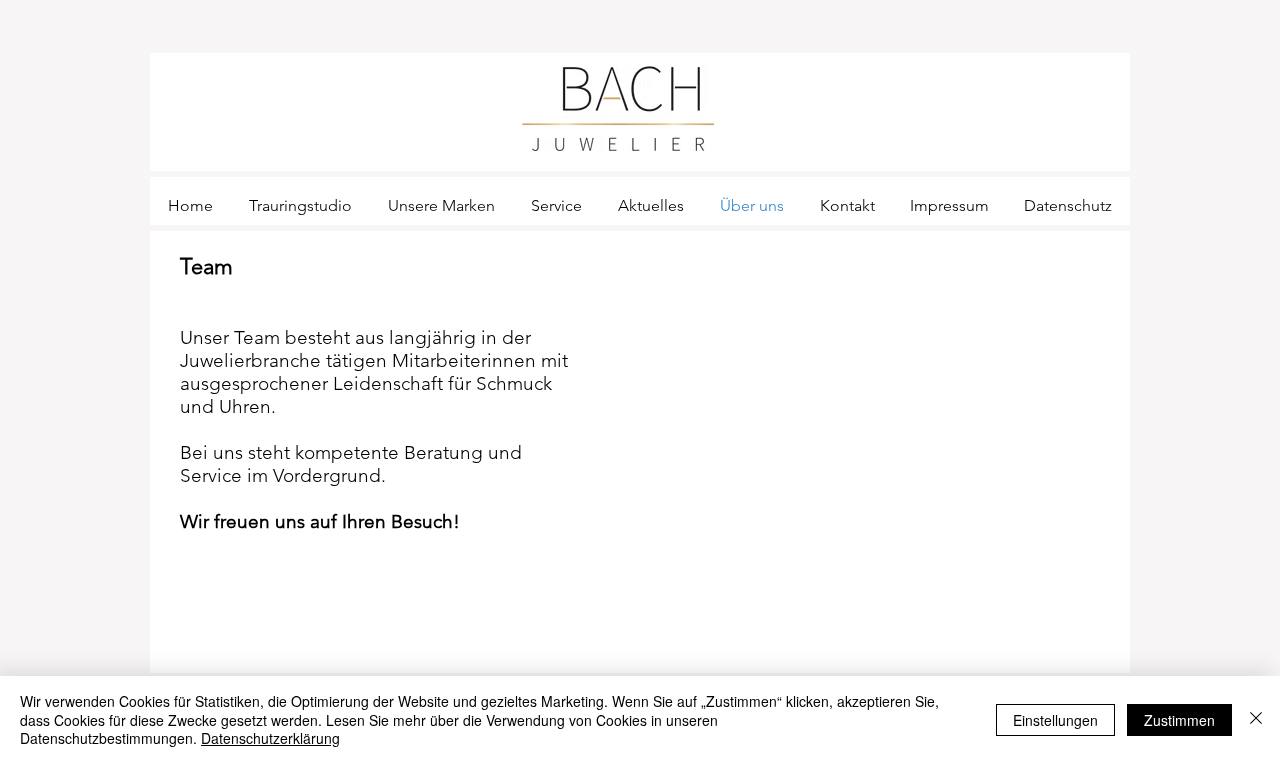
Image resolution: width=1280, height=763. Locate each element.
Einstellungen (1055, 720)
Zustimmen (1179, 720)
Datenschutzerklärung (270, 738)
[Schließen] (1256, 719)
